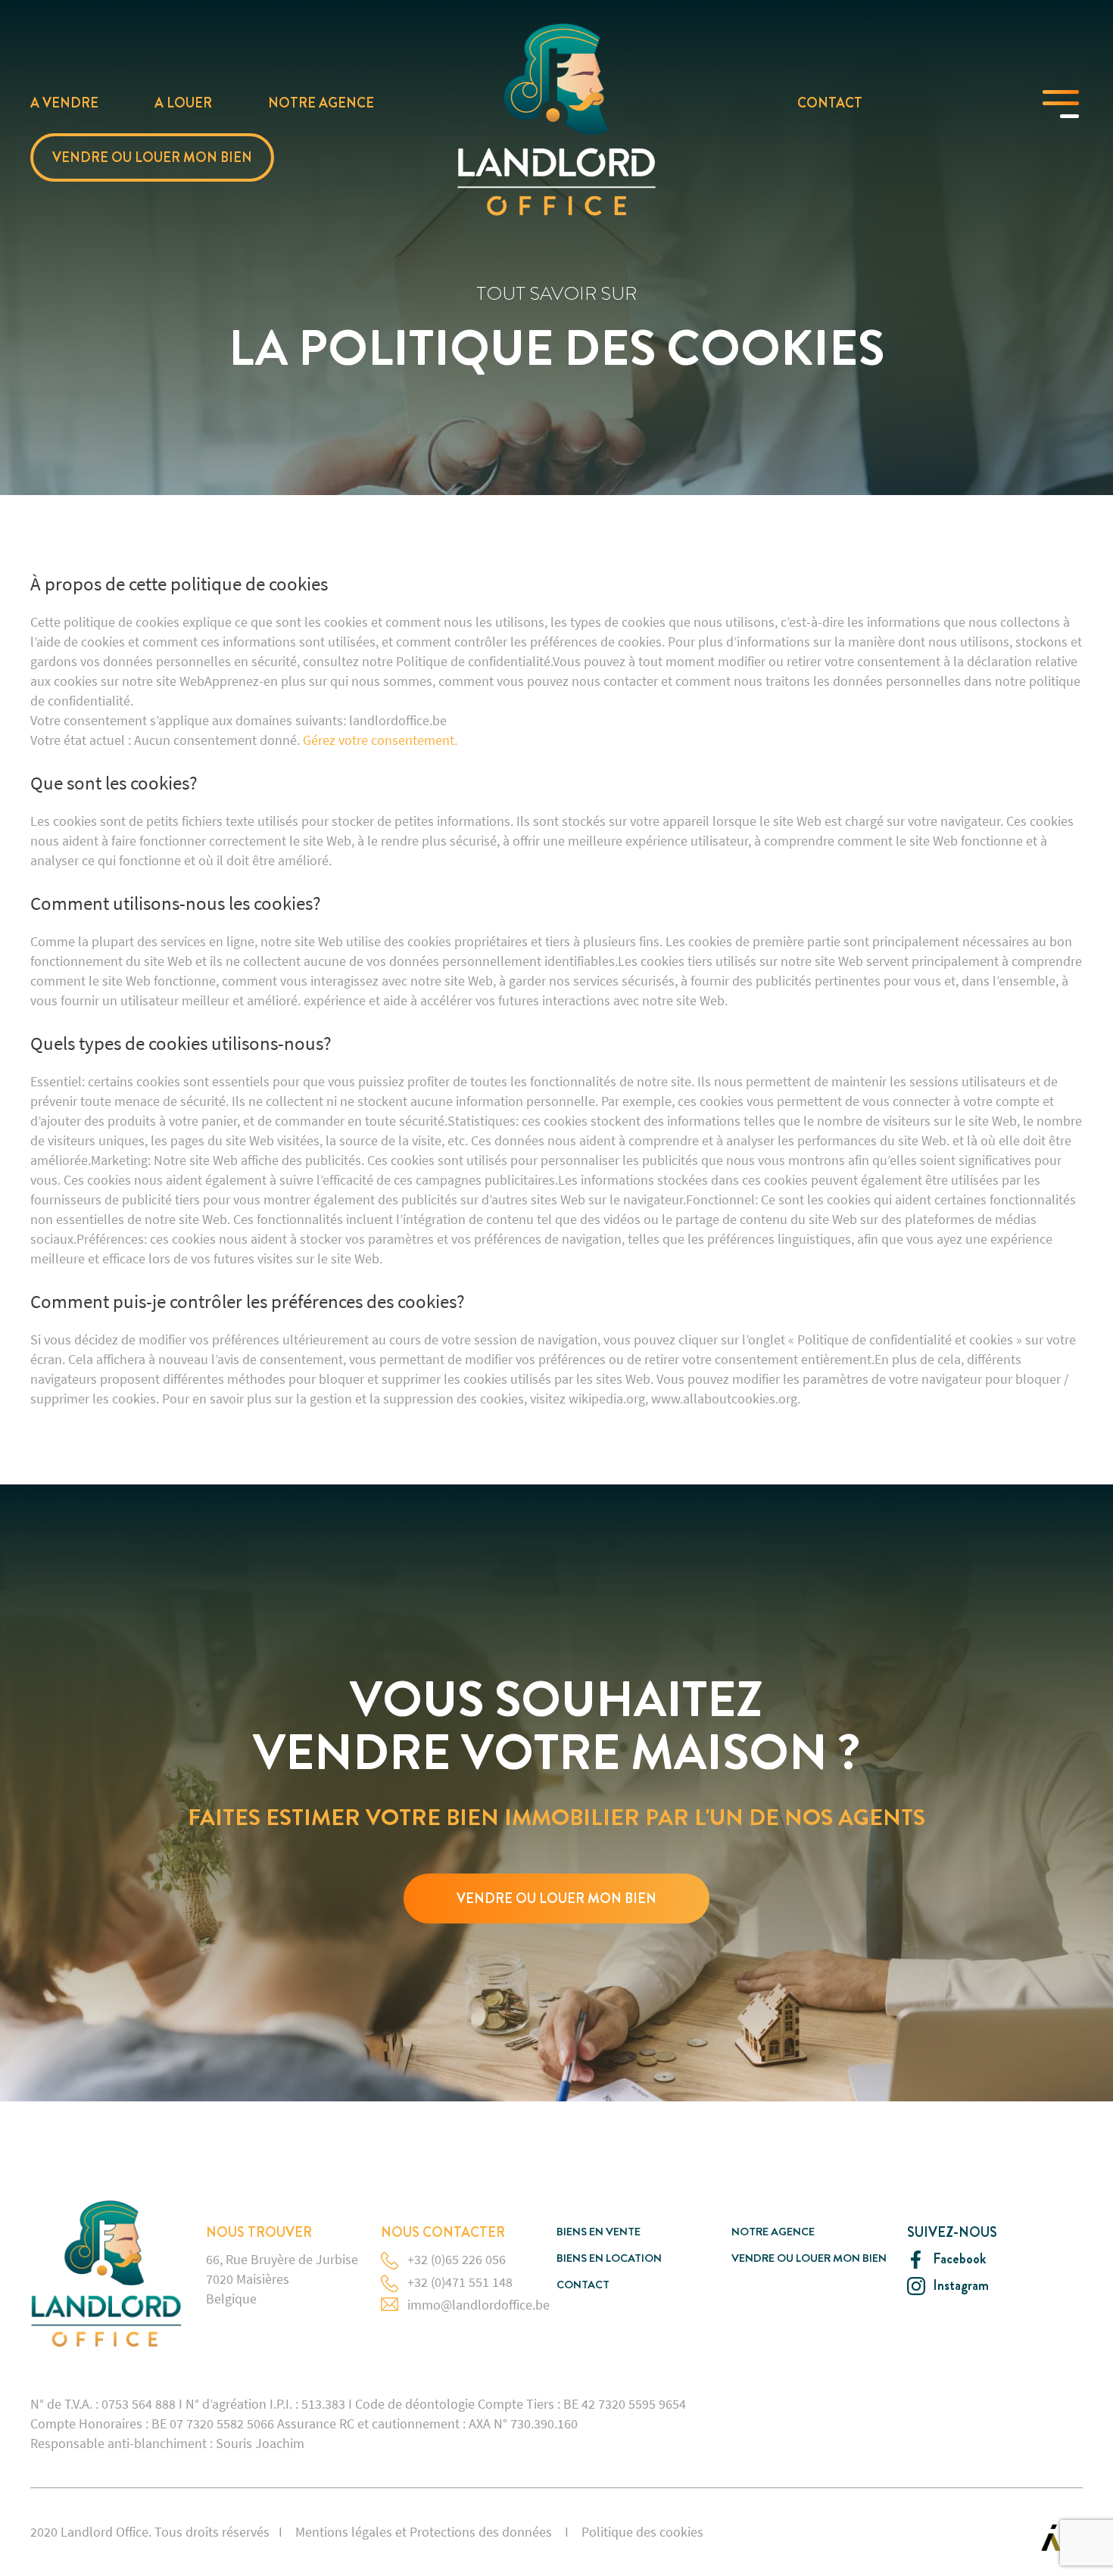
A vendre (64, 103)
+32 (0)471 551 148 (460, 2282)
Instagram (961, 2286)
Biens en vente (599, 2232)
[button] (556, 1899)
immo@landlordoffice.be (479, 2305)
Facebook (959, 2259)
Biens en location (609, 2258)
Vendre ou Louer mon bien (152, 157)
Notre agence (321, 103)
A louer (183, 103)
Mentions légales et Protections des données (424, 2532)
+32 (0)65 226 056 (457, 2259)
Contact (830, 103)
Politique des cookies (642, 2532)
